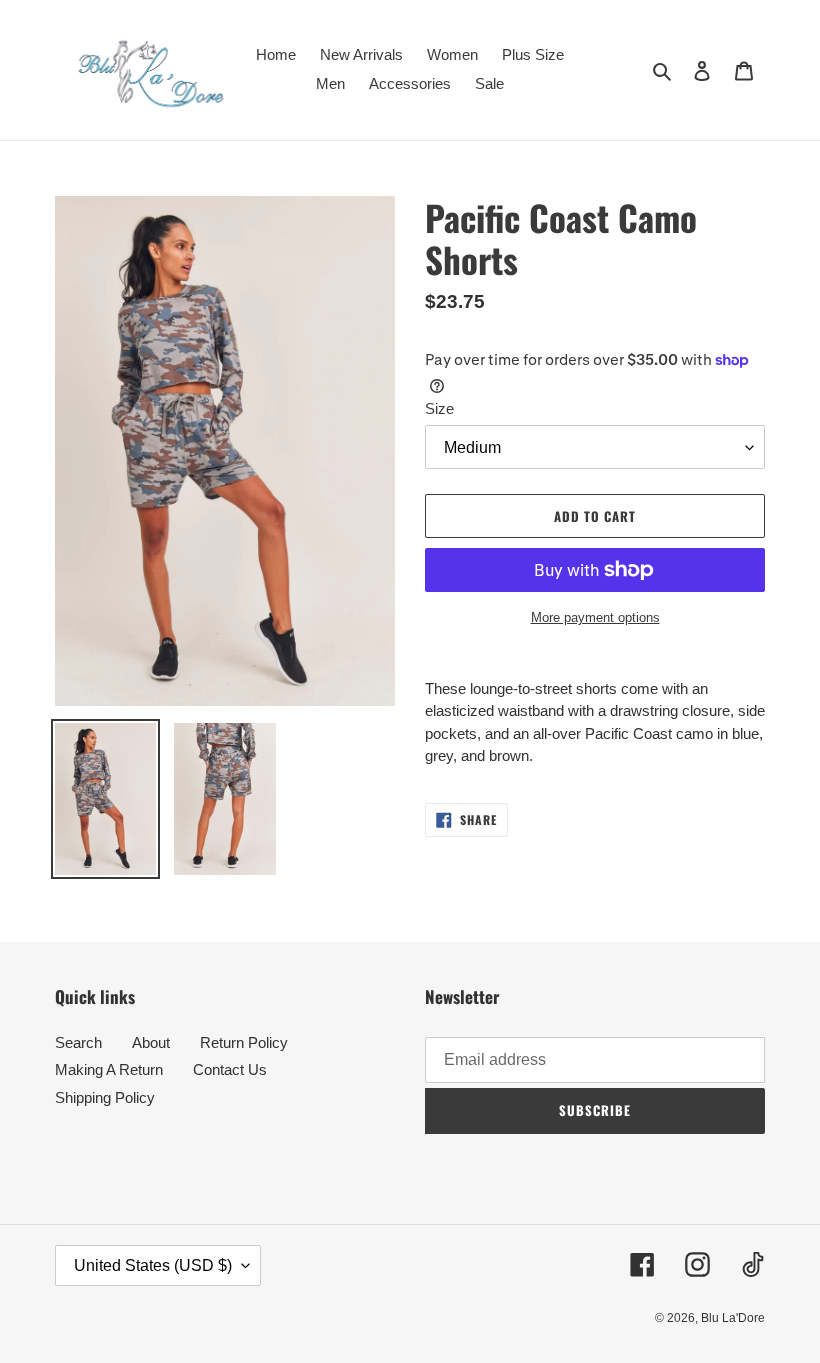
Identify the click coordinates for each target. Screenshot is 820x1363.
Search (78, 1042)
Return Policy (244, 1042)
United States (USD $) (153, 1265)
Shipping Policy (105, 1097)
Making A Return (109, 1069)
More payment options (595, 617)
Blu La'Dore (733, 1318)
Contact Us (230, 1069)
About (151, 1042)
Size (439, 408)
